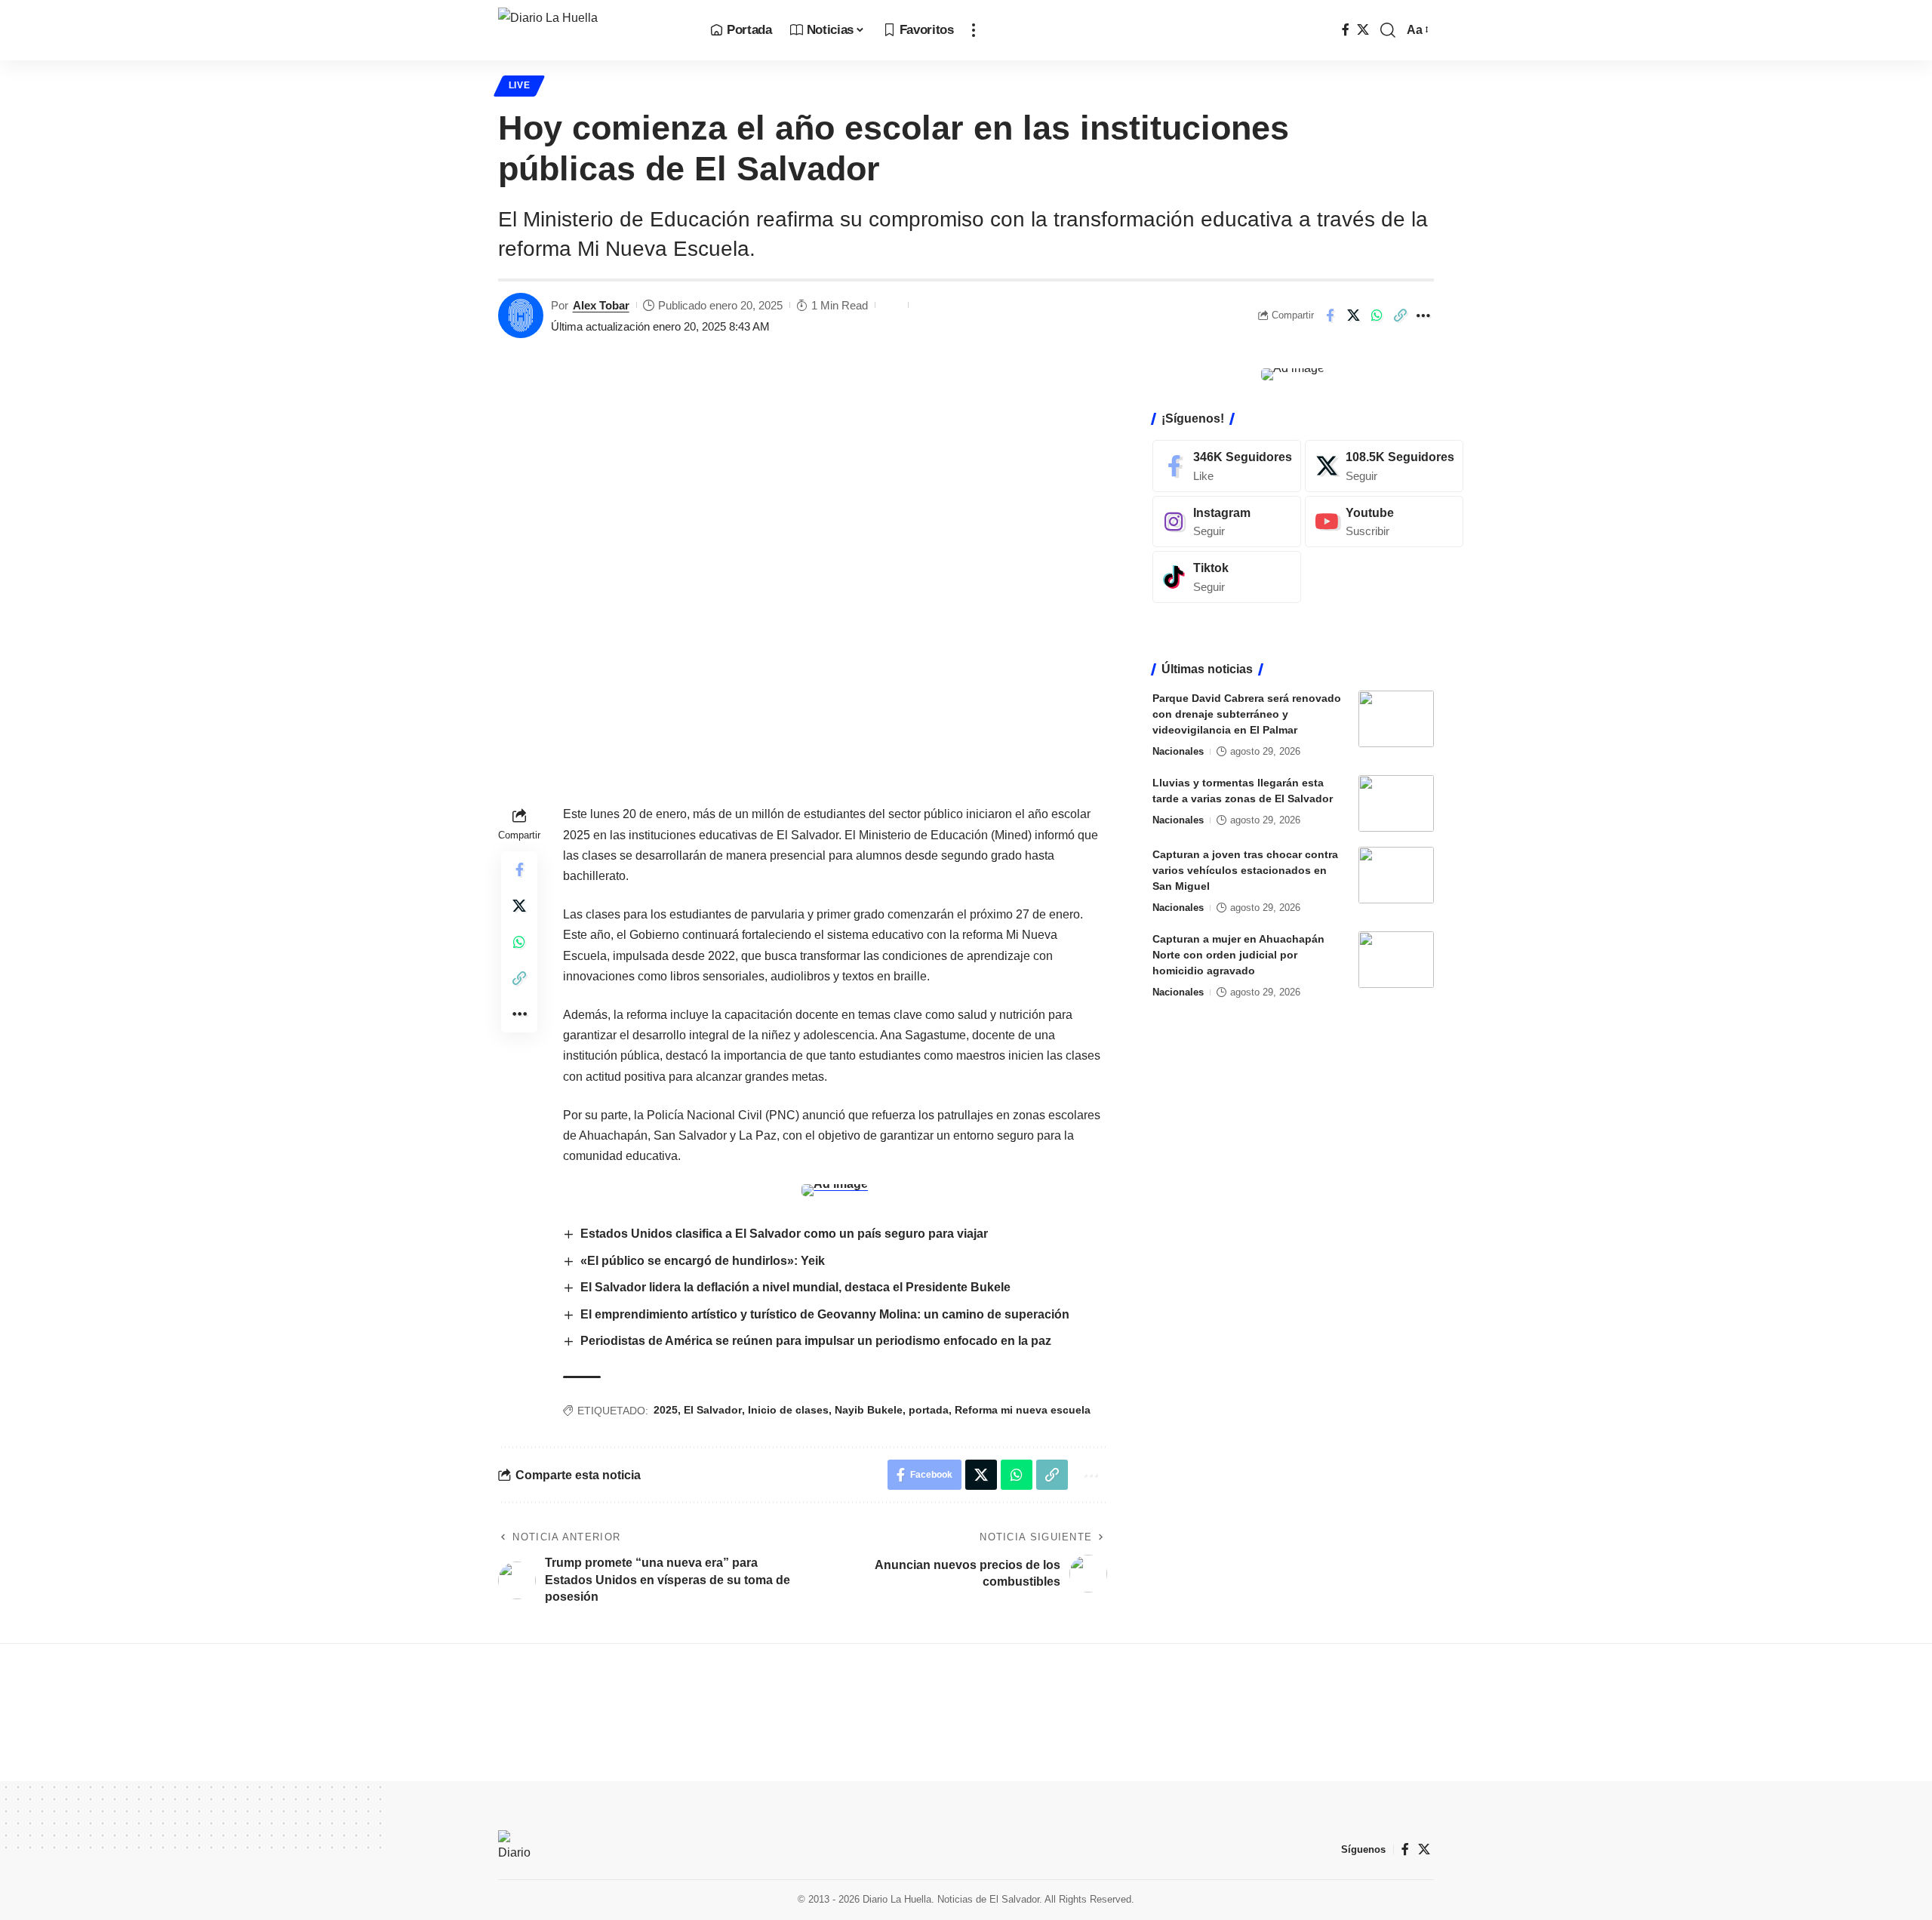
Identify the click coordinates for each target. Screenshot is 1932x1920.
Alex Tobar (601, 305)
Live (520, 85)
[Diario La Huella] (592, 30)
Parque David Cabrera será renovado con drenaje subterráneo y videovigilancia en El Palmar (1247, 714)
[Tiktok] (1227, 577)
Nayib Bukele (869, 1410)
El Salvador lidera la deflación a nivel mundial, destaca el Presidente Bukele (795, 1287)
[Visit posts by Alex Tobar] (521, 315)
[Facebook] (1346, 30)
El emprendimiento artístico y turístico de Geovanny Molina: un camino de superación (825, 1314)
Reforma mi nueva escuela (1023, 1410)
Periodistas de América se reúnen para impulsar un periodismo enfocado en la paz (816, 1341)
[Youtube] (1384, 521)
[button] (974, 30)
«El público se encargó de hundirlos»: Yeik (703, 1261)
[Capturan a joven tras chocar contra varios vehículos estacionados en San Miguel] (1396, 875)
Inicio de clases (788, 1410)
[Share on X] (1353, 315)
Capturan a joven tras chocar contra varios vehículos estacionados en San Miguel (1245, 870)
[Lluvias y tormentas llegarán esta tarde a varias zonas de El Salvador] (1396, 803)
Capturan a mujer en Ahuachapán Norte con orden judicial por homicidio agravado (1238, 955)
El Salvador (713, 1410)
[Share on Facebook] (1330, 315)
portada (929, 1410)
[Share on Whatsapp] (1377, 315)
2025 (666, 1410)
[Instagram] (1227, 521)
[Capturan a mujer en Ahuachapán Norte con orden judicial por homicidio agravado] (1396, 960)
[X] (1363, 30)
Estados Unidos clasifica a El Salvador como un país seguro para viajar (784, 1234)
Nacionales (1178, 751)
